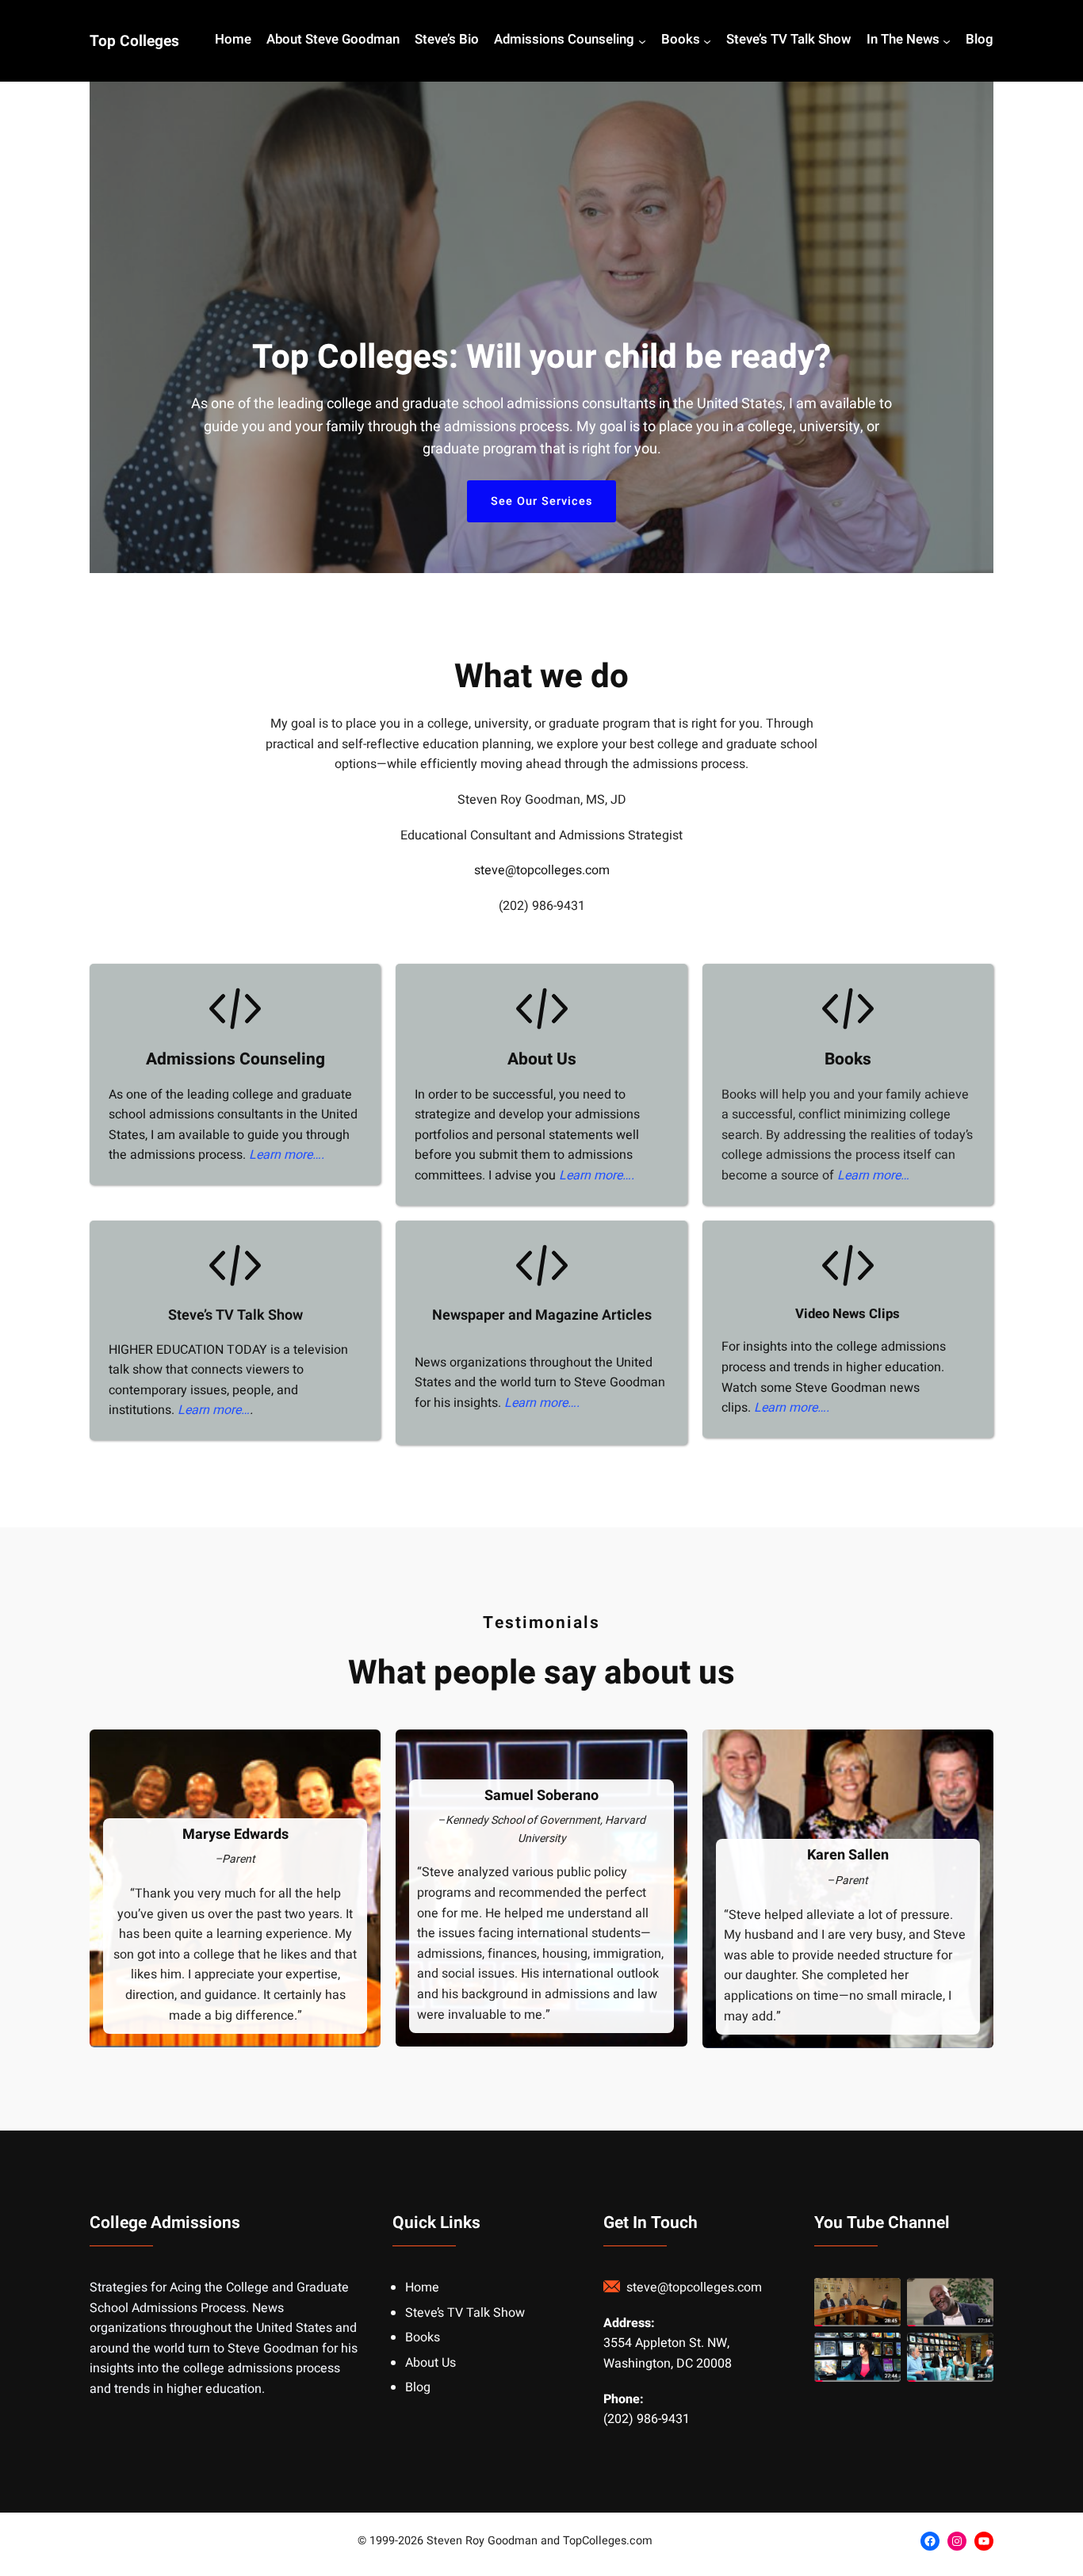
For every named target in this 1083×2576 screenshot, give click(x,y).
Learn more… (873, 1175)
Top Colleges (134, 41)
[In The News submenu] (947, 41)
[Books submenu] (707, 41)
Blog (418, 2387)
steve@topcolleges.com (542, 870)
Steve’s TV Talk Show (235, 1315)
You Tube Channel (882, 2223)
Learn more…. (287, 1155)
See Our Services (541, 501)
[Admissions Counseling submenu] (642, 41)
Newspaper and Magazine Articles (542, 1315)
